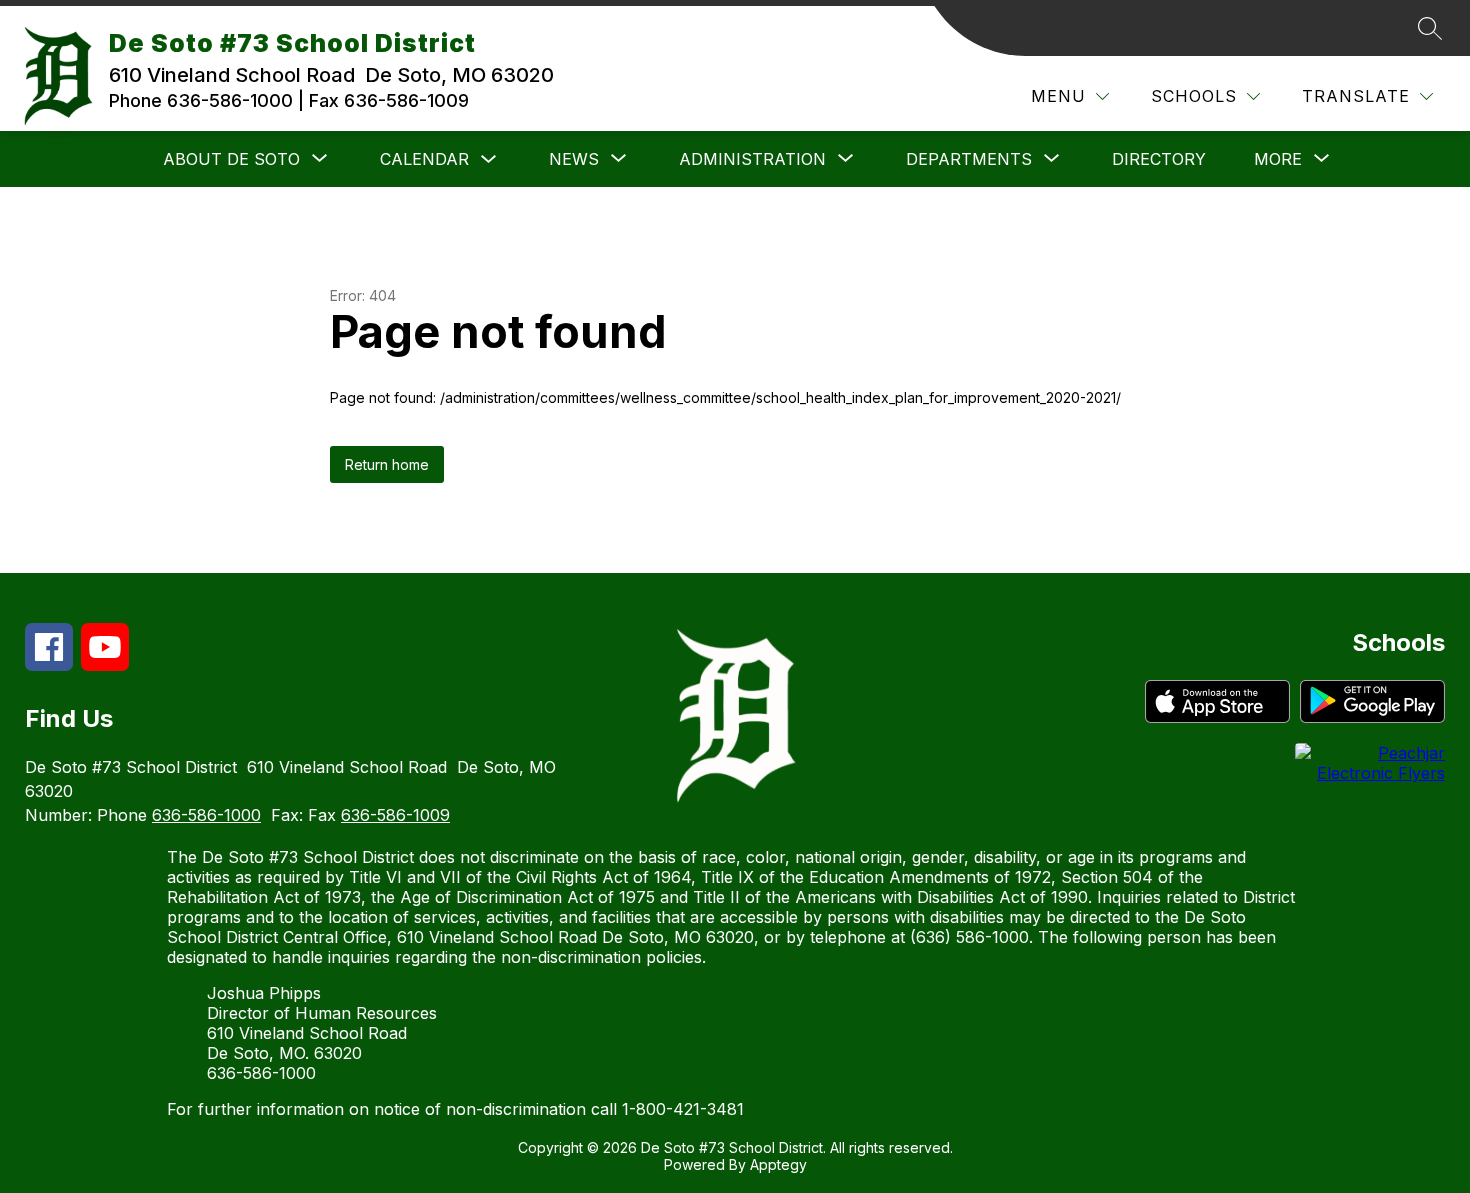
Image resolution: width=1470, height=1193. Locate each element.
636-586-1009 (395, 815)
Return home (387, 464)
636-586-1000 (206, 815)
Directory (1159, 159)
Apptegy (778, 1164)
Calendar (424, 159)
